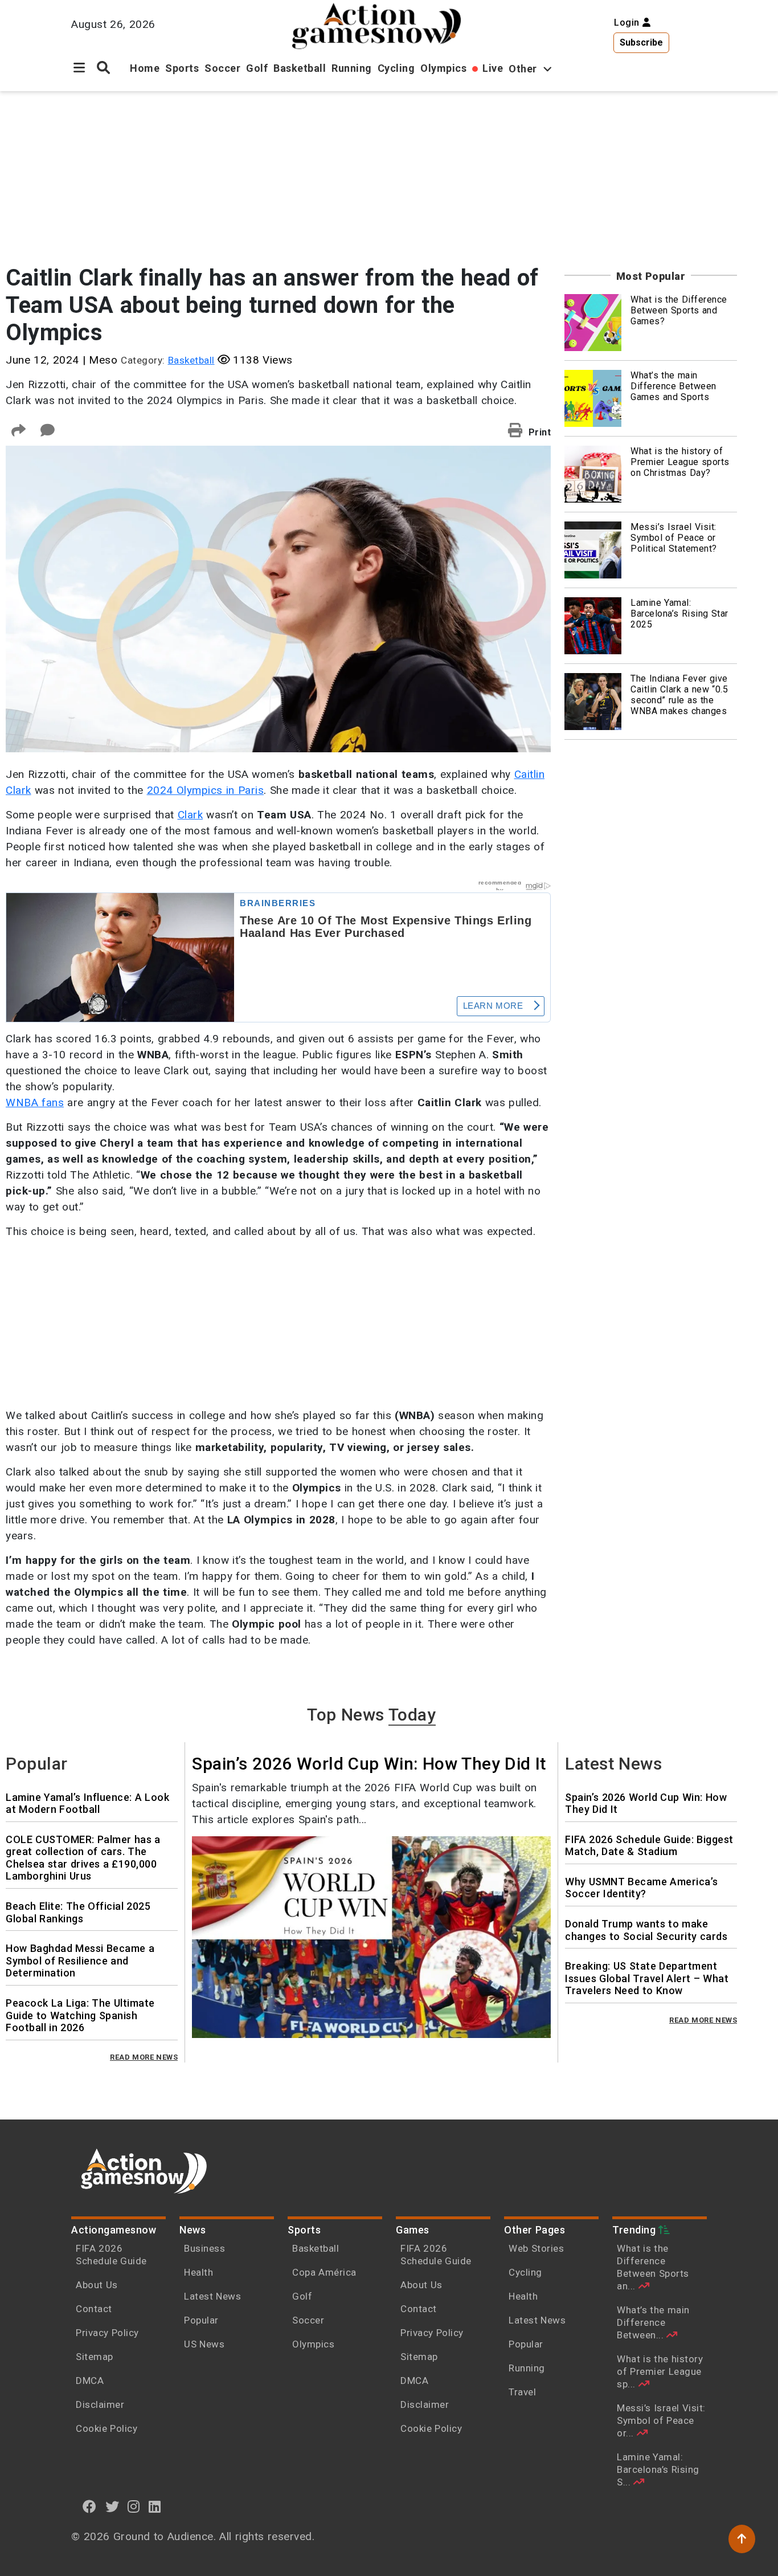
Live (493, 68)
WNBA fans (35, 1102)
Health (198, 2272)
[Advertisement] (371, 171)
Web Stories (538, 2248)
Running (352, 68)
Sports (182, 68)
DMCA (90, 2381)
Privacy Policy (107, 2333)
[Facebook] (90, 2506)
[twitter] (112, 2506)
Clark (191, 815)
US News (204, 2344)
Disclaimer (100, 2404)
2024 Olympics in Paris (206, 790)
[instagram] (134, 2506)
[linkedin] (155, 2506)
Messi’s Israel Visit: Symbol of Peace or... (661, 2420)
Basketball (300, 68)
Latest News (212, 2296)
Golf (257, 68)
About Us (97, 2285)
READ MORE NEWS (144, 2057)
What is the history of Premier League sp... (660, 2371)
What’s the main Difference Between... (653, 2322)
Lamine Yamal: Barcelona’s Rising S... (658, 2469)
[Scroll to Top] (742, 2539)
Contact (94, 2309)
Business (204, 2248)
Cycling (396, 68)
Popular (201, 2320)
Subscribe (641, 42)
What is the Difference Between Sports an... (653, 2267)
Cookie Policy (107, 2428)
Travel (522, 2392)
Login (628, 23)
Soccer (222, 68)
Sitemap (95, 2357)
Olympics (443, 68)
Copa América (324, 2272)
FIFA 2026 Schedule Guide (111, 2255)
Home (145, 68)
